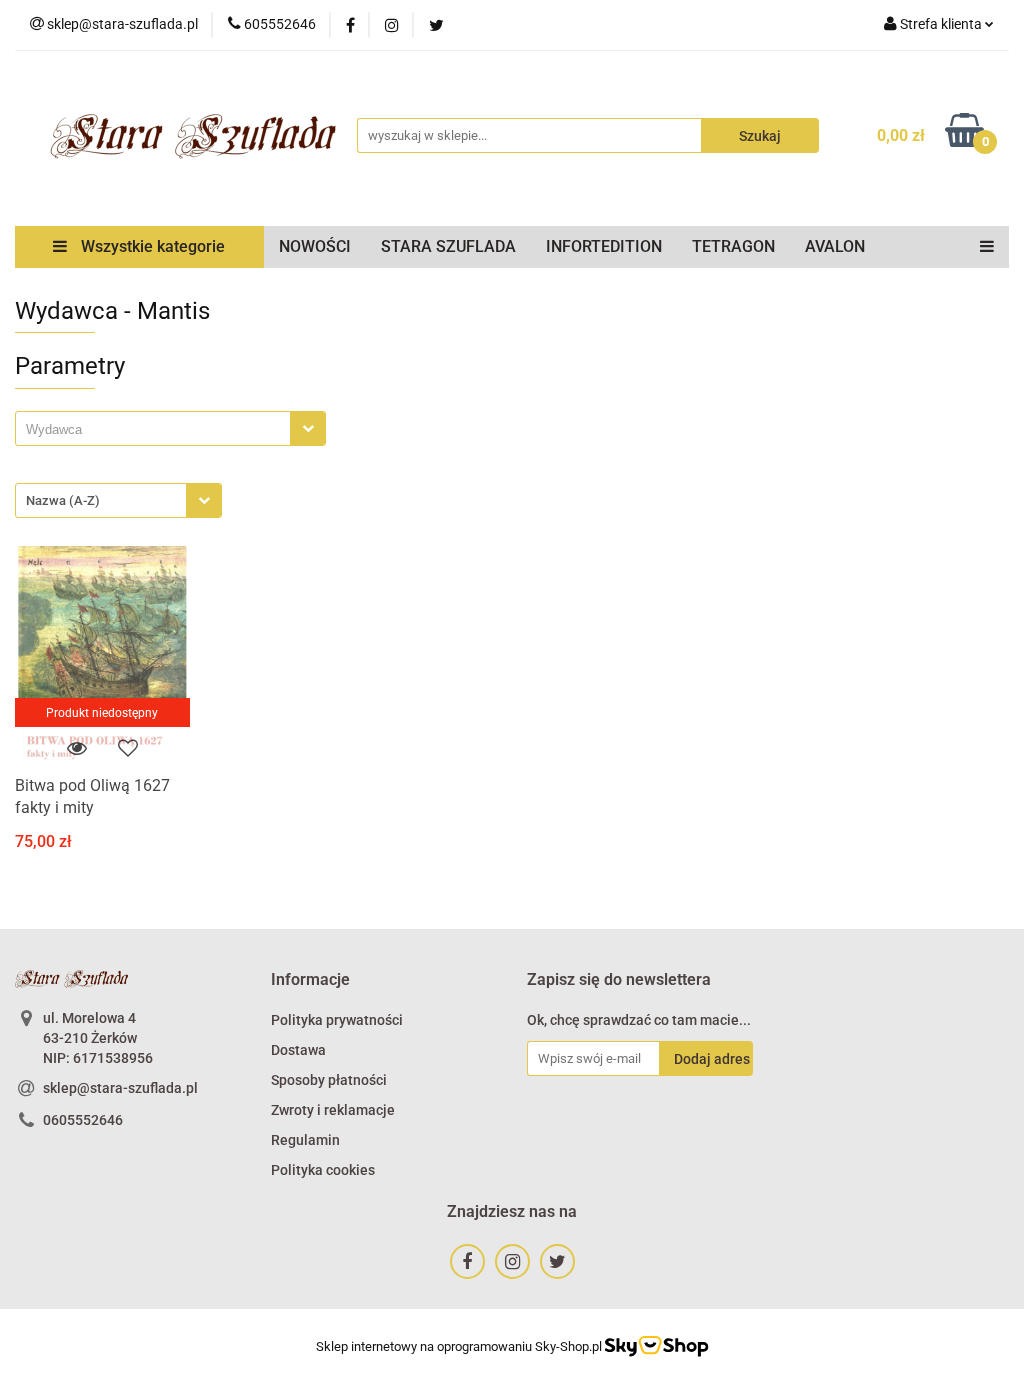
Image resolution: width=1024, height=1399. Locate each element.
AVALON (835, 246)
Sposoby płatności (329, 1080)
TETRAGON (733, 246)
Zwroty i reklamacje (333, 1110)
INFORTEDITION (604, 246)
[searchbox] (158, 430)
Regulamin (305, 1140)
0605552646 (83, 1120)
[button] (310, 980)
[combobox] (170, 428)
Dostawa (298, 1050)
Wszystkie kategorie (151, 246)
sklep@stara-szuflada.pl (120, 1088)
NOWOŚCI (315, 246)
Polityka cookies (323, 1170)
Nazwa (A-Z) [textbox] (63, 500)
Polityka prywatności (337, 1020)
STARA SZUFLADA (448, 246)
